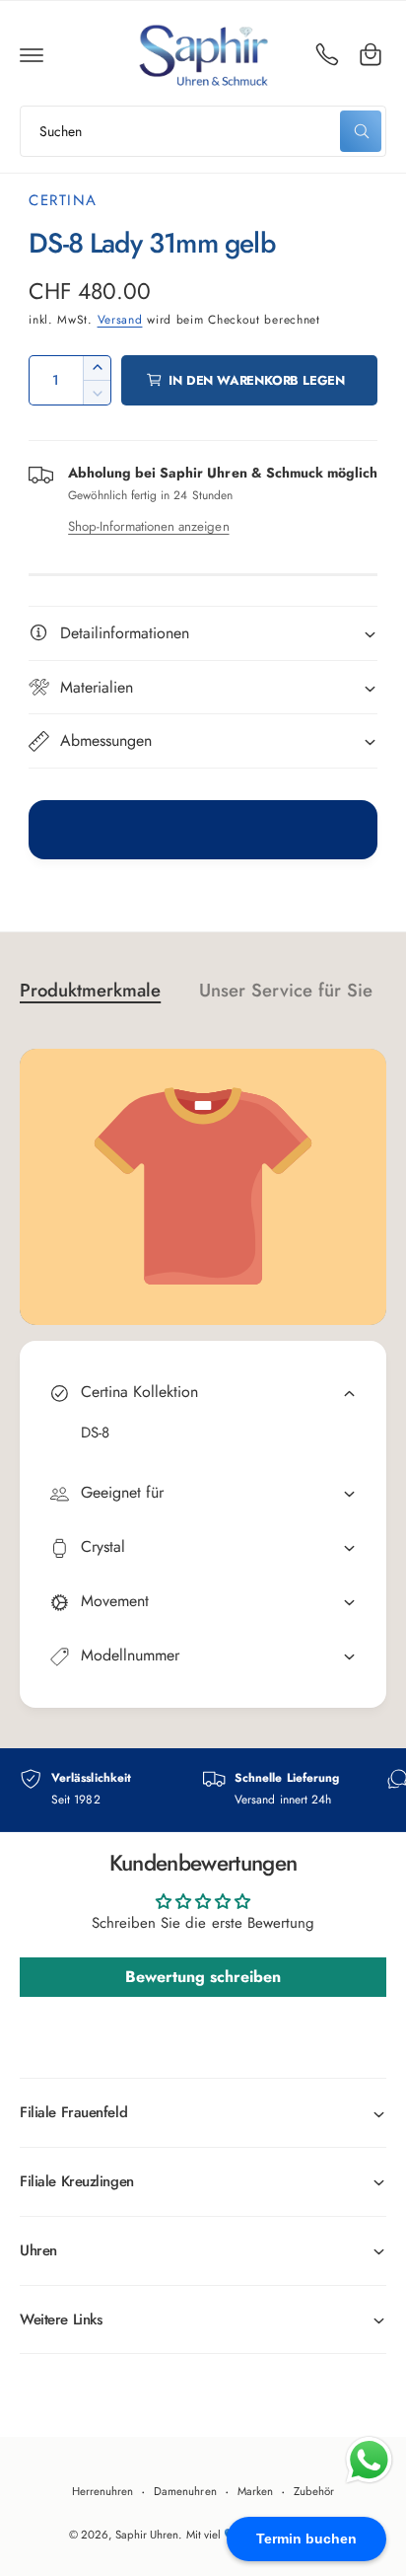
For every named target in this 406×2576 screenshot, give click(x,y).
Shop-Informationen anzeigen (148, 526)
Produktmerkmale (90, 990)
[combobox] (203, 131)
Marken (255, 2491)
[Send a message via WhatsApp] (369, 2460)
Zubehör (314, 2491)
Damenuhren (185, 2491)
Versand (120, 320)
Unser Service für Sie (286, 990)
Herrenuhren (102, 2491)
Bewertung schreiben (203, 1977)
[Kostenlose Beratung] (327, 54)
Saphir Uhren (147, 2535)
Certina (63, 200)
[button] (32, 54)
